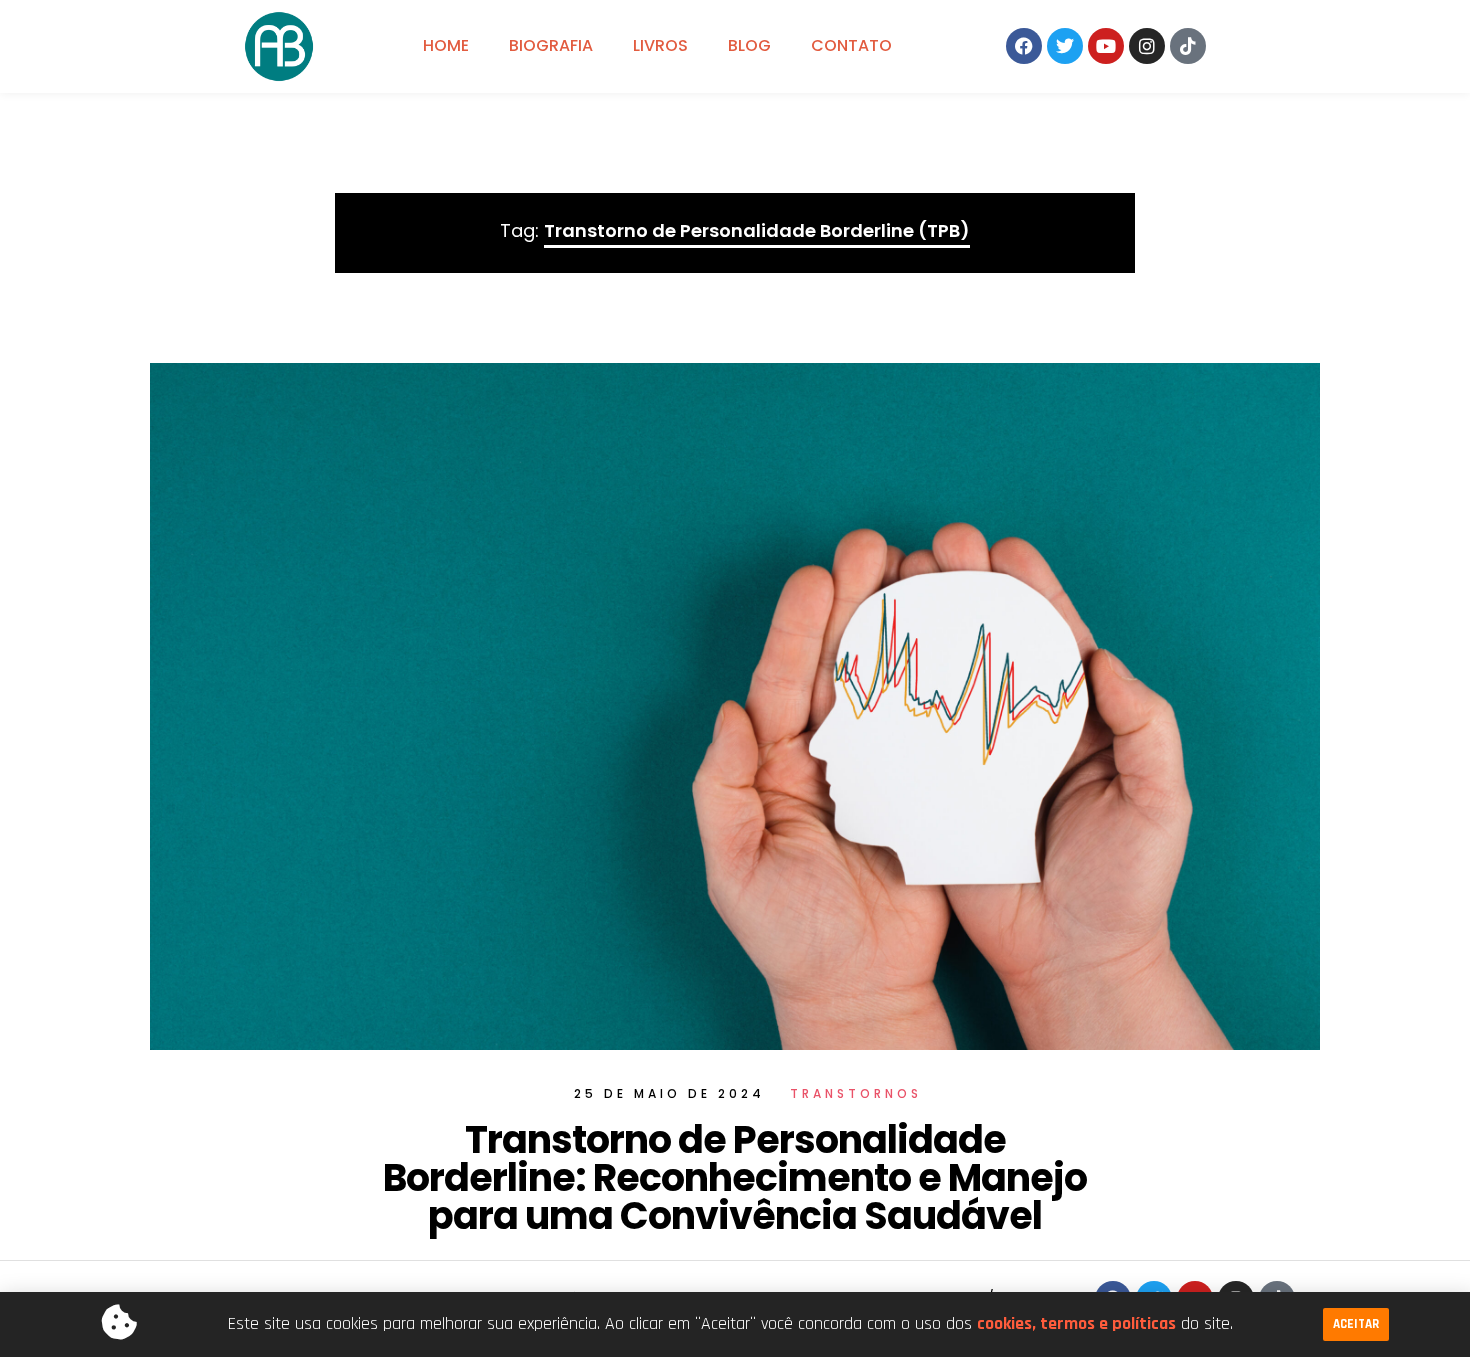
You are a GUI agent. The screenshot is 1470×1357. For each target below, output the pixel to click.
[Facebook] (1024, 46)
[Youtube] (1106, 46)
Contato (851, 45)
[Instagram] (1147, 46)
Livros (660, 45)
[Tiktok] (1188, 46)
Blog (749, 45)
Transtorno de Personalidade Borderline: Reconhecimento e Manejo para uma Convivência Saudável (735, 1177)
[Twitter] (1065, 46)
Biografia (551, 45)
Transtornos (856, 1093)
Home (446, 45)
